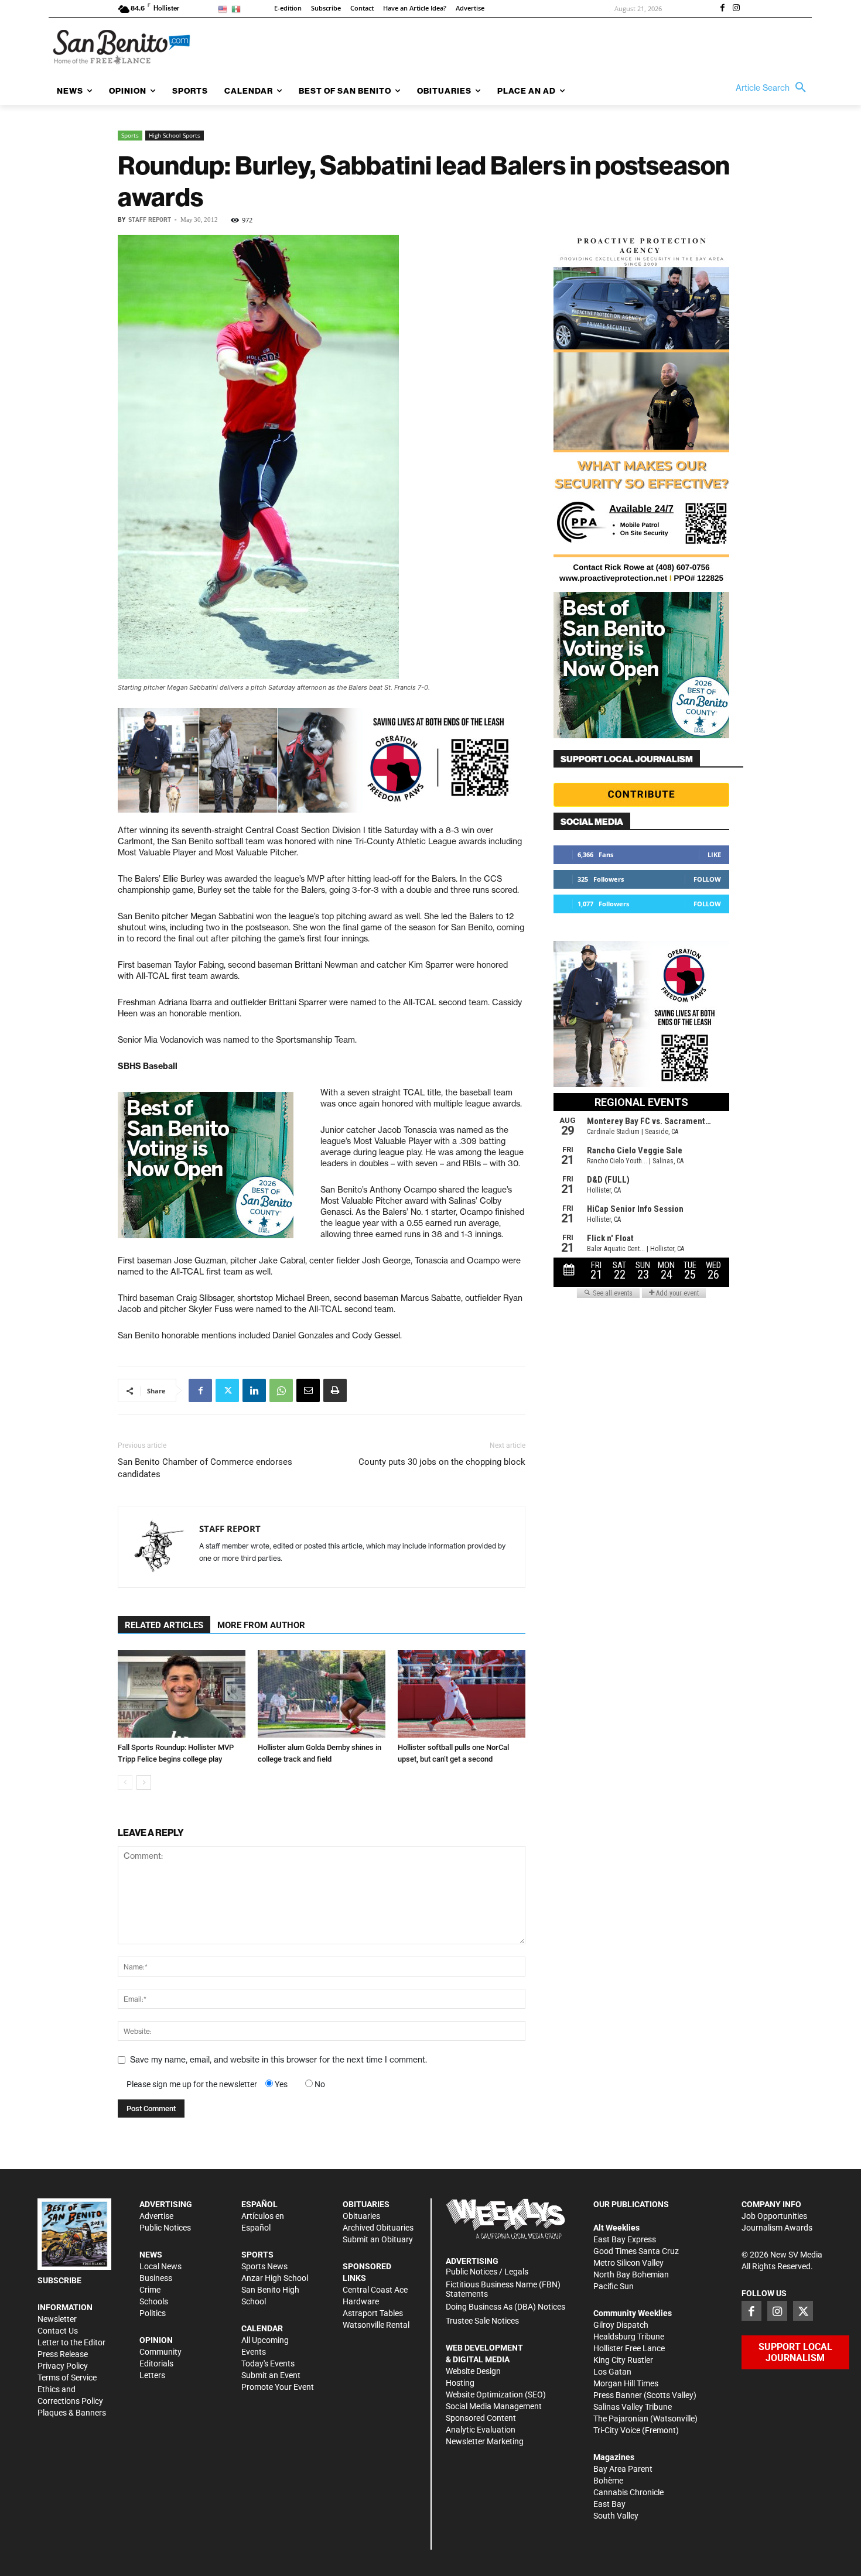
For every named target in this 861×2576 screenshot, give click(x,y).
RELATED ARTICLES (164, 1625)
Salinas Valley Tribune (633, 2407)
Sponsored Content (481, 2418)
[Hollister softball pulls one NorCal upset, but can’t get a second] (462, 1694)
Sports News (264, 2266)
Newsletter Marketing (485, 2441)
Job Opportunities (774, 2216)
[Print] (335, 1390)
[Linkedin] (254, 1390)
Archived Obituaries (378, 2228)
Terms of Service (67, 2378)
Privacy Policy (63, 2366)
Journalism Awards (777, 2228)
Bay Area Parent (623, 2469)
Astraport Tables (373, 2313)
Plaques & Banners (72, 2413)
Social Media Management (494, 2406)
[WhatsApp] (281, 1390)
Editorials (156, 2363)
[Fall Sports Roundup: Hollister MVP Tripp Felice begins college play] (182, 1694)
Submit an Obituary (378, 2239)
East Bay (609, 2504)
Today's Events (268, 2363)
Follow (707, 879)
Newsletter (57, 2319)
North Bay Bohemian (631, 2274)
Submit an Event (271, 2375)
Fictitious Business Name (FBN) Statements (503, 2289)
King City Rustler (623, 2360)
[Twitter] (227, 1390)
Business (156, 2278)
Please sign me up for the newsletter (192, 2084)
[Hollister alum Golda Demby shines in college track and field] (322, 1694)
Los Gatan (612, 2372)
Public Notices (165, 2228)
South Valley (616, 2516)
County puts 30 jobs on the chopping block (442, 1462)
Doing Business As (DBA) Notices (505, 2307)
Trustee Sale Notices (482, 2321)
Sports (130, 135)
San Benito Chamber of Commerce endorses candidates (205, 1468)
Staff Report (150, 220)
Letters (152, 2375)
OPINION (156, 2340)
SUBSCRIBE (59, 2280)
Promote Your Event (278, 2387)
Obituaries (361, 2216)
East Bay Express (625, 2239)
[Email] (308, 1390)
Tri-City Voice (617, 2430)
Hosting (460, 2383)
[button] (774, 88)
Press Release (63, 2354)
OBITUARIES (366, 2204)
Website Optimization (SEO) (496, 2395)
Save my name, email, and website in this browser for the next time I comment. (279, 2060)
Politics (153, 2313)
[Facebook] (722, 9)
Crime (150, 2290)
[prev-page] (125, 1782)
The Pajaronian (621, 2419)
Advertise (156, 2216)
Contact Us (58, 2331)
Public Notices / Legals (487, 2272)
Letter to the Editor (71, 2342)
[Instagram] (736, 9)
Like (714, 854)
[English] (225, 8)
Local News (160, 2266)
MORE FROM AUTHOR (261, 1625)
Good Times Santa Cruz (636, 2251)
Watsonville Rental (376, 2325)
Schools (154, 2301)
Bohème (608, 2481)
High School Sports (175, 135)
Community (160, 2352)
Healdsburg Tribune (629, 2337)
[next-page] (144, 1782)
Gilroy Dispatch (621, 2325)
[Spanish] (238, 8)
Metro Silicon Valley (628, 2263)
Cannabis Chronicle (628, 2492)
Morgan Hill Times (626, 2383)
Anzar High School (275, 2278)
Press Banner (618, 2395)
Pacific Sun (614, 2286)
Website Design (473, 2371)
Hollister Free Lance (629, 2348)
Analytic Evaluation (481, 2430)
